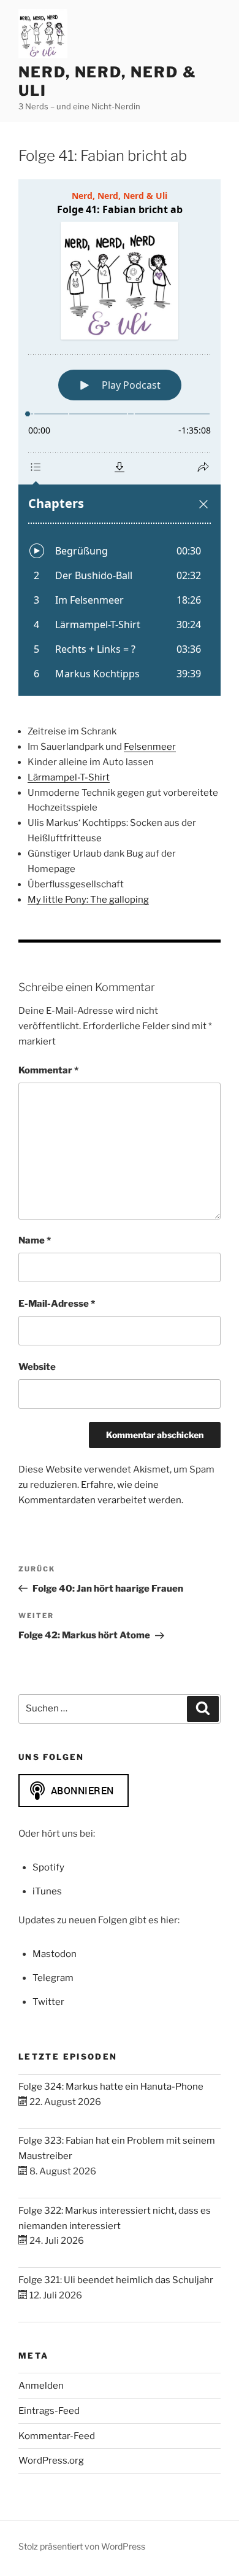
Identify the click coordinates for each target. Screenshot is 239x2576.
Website (37, 1367)
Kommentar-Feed (57, 2436)
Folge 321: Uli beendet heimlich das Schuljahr (116, 2280)
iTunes (47, 1891)
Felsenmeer (150, 747)
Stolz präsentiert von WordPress (82, 2546)
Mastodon (55, 1954)
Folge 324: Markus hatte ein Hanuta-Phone (111, 2087)
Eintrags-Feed (49, 2411)
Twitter (48, 2002)
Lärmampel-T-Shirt (69, 777)
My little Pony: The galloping (88, 900)
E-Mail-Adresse (57, 1304)
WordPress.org (51, 2461)
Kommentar (48, 1070)
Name (35, 1240)
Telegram (53, 1978)
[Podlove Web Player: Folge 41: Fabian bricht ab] (120, 438)
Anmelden (41, 2386)
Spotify (48, 1867)
